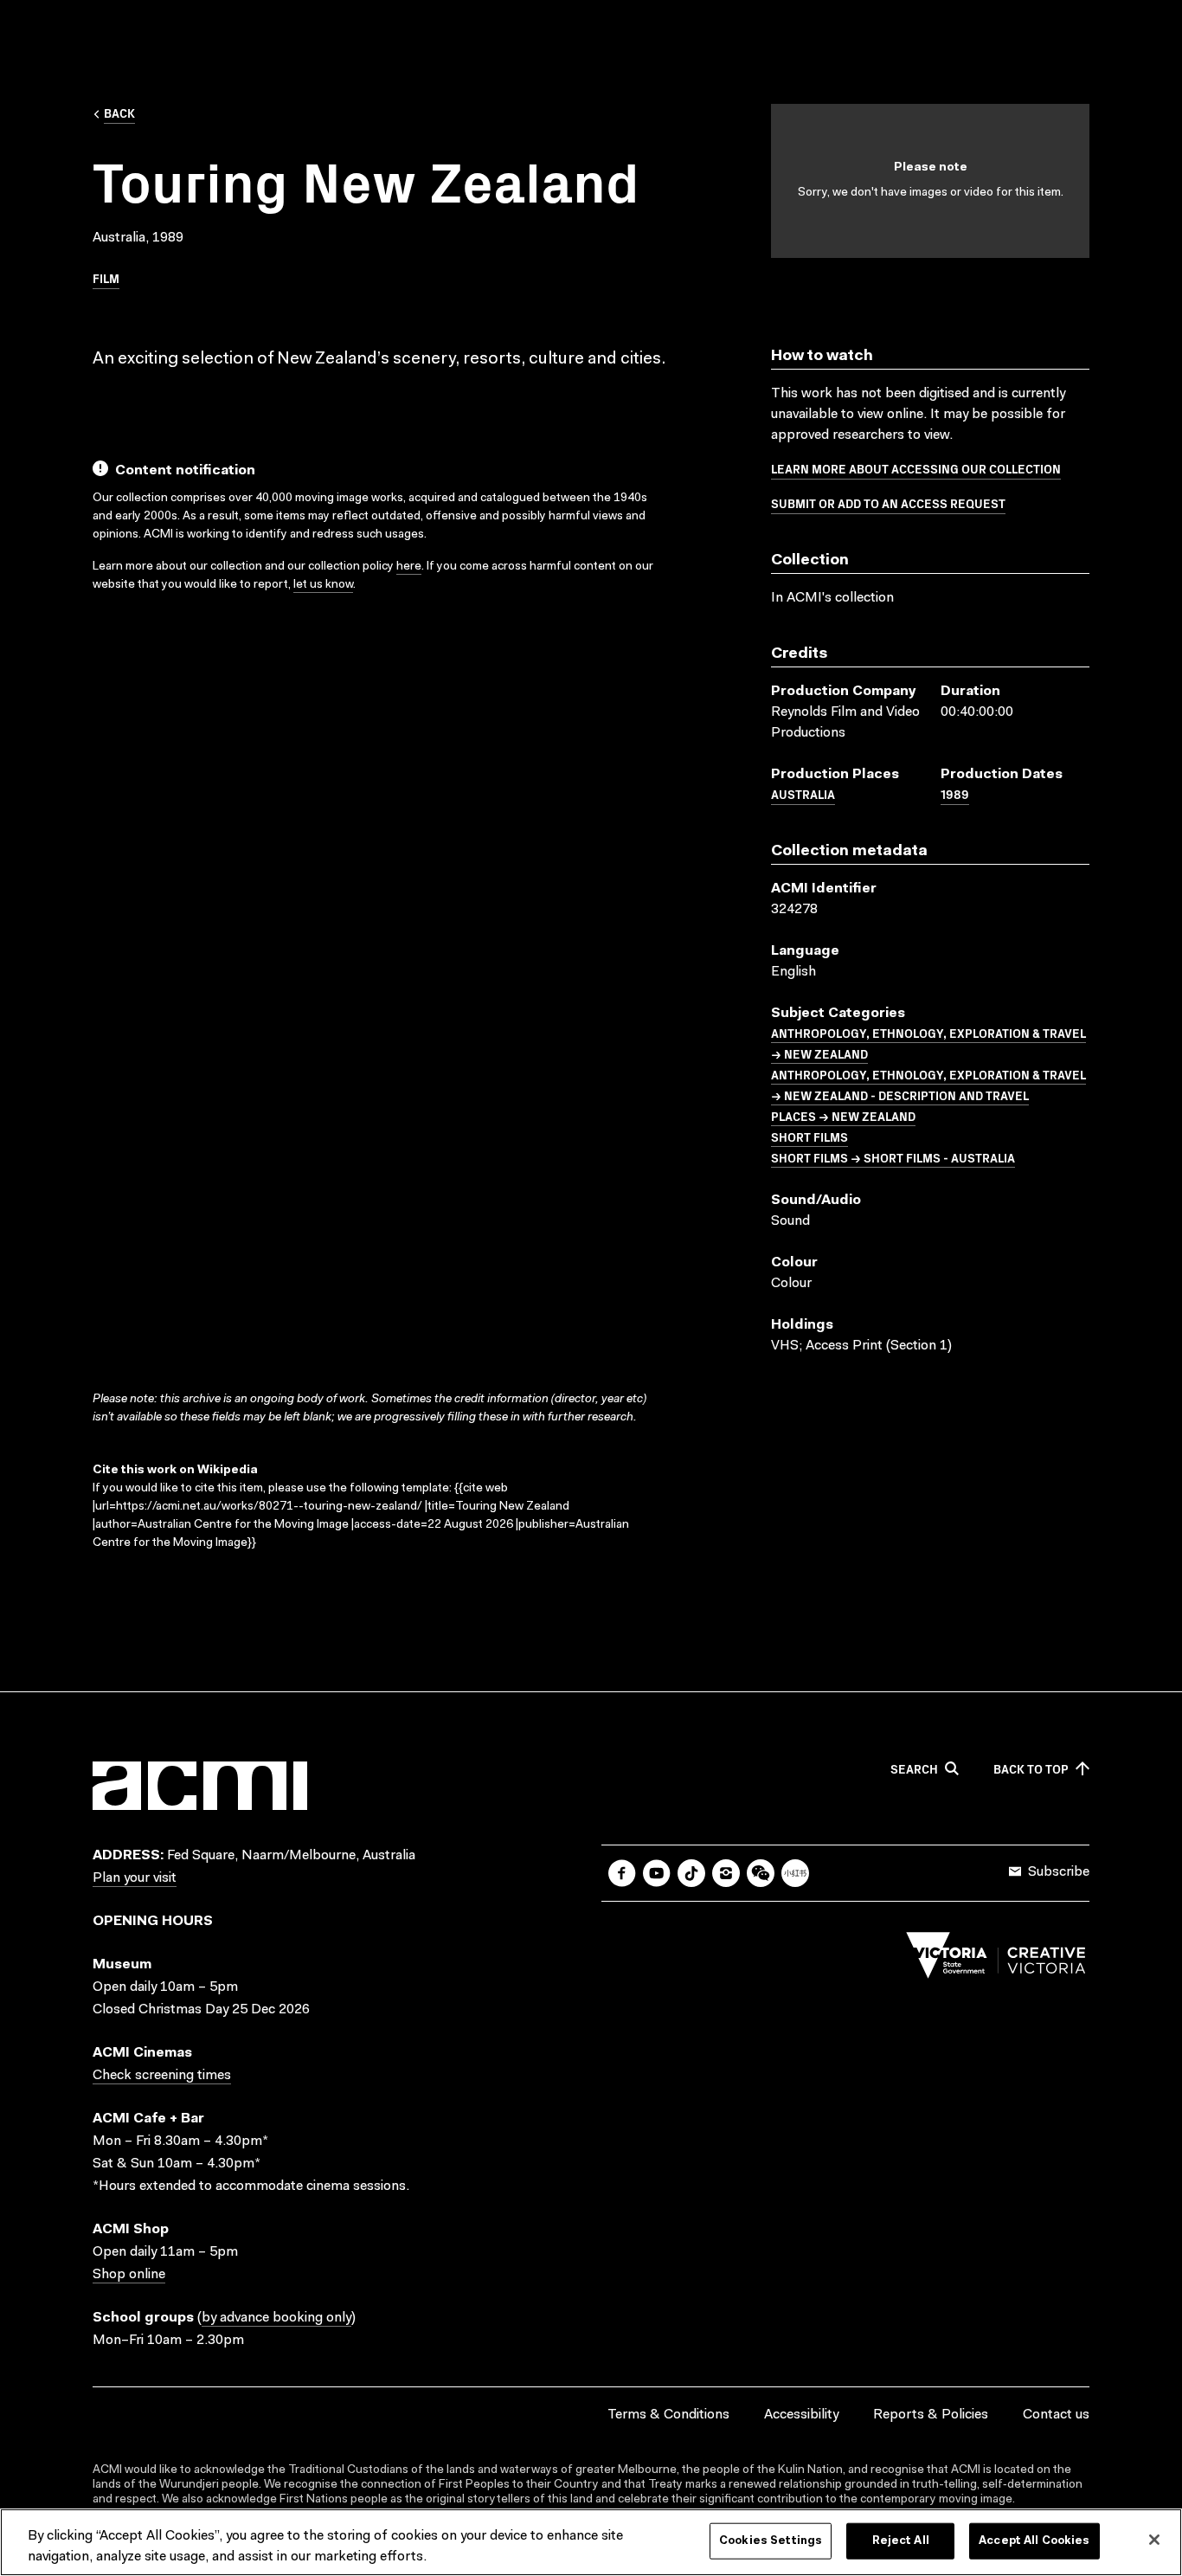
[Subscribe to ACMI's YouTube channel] (657, 1873)
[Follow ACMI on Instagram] (726, 1873)
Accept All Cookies (1034, 2541)
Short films (809, 1137)
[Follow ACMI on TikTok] (691, 1873)
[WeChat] (761, 1873)
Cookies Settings (771, 2541)
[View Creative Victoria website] (996, 1960)
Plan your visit (135, 1878)
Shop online (129, 2275)
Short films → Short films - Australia (893, 1157)
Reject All (901, 2541)
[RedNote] (795, 1873)
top (1031, 1769)
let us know (323, 585)
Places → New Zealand (843, 1116)
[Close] (1154, 2540)
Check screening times (162, 2076)
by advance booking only (276, 2318)
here (409, 567)
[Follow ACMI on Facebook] (622, 1873)
